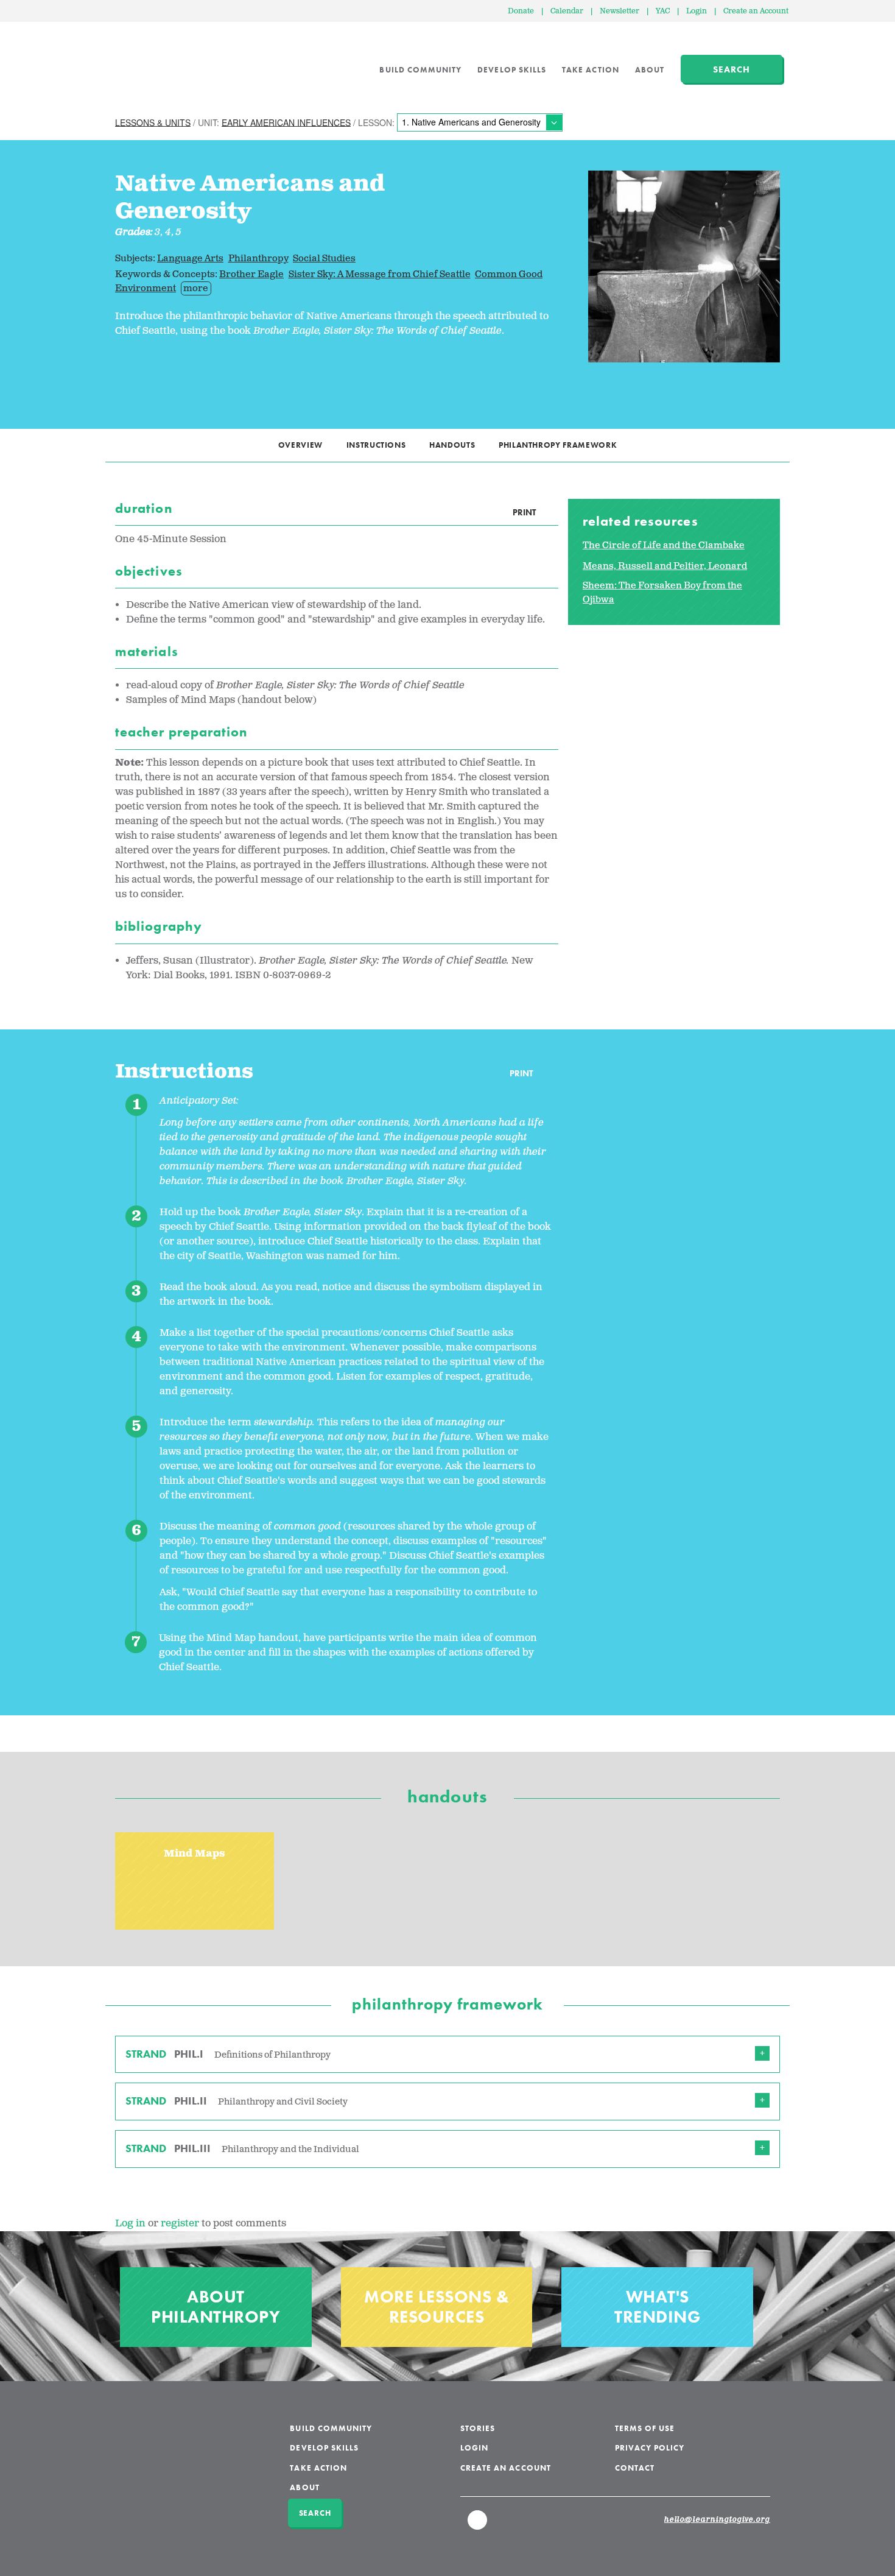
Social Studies (324, 259)
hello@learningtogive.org (717, 2520)
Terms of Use (645, 2428)
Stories (478, 2428)
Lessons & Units (153, 122)
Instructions (376, 445)
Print (524, 512)
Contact (635, 2468)
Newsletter (619, 11)
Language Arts (190, 259)
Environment (146, 288)
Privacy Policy (650, 2448)
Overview (300, 445)
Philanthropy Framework (558, 445)
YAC (663, 11)
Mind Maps (195, 1854)
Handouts (452, 445)
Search (732, 69)
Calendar (567, 11)
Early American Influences (286, 122)
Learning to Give (162, 61)
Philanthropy (258, 259)
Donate (521, 11)
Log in (130, 2224)
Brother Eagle (251, 274)
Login (697, 11)
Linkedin (478, 2525)
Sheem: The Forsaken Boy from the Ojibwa (662, 593)
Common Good (509, 274)
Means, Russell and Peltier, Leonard (665, 566)
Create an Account (756, 11)
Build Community (420, 70)
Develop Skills (512, 70)
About (650, 70)
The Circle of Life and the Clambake (664, 545)
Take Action (591, 70)
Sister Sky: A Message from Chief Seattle (380, 274)
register (180, 2224)
